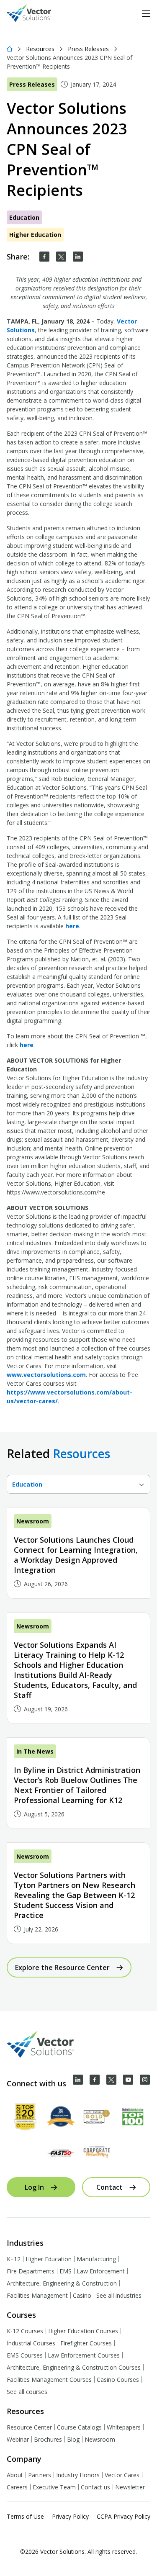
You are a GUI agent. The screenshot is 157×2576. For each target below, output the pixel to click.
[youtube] (128, 2080)
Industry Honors (78, 2475)
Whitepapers (124, 2427)
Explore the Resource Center (62, 1967)
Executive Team (54, 2487)
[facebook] (44, 257)
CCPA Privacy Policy (124, 2516)
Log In (34, 2187)
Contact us (95, 2487)
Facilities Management (37, 2295)
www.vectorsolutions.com (46, 1375)
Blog (73, 2439)
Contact (109, 2187)
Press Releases (88, 49)
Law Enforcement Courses (84, 2355)
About (15, 2475)
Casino (82, 2295)
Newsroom (100, 2439)
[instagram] (145, 2080)
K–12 (14, 2259)
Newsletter (130, 2487)
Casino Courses (118, 2380)
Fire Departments (31, 2271)
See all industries (119, 2295)
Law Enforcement (101, 2271)
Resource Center (29, 2427)
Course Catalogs (79, 2427)
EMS (66, 2271)
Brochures (48, 2439)
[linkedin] (78, 257)
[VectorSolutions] (37, 14)
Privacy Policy (70, 2516)
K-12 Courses (25, 2331)
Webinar (18, 2439)
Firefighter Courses (86, 2343)
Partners (40, 2475)
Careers (17, 2487)
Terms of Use (25, 2516)
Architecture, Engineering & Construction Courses (74, 2367)
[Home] (10, 49)
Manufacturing (96, 2259)
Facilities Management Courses (49, 2380)
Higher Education (49, 2259)
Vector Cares (122, 2475)
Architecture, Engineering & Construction (62, 2283)
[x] (111, 2080)
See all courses (27, 2392)
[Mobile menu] (146, 14)
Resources (40, 49)
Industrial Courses (31, 2343)
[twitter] (61, 257)
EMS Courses (25, 2355)
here (72, 926)
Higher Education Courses (83, 2331)
